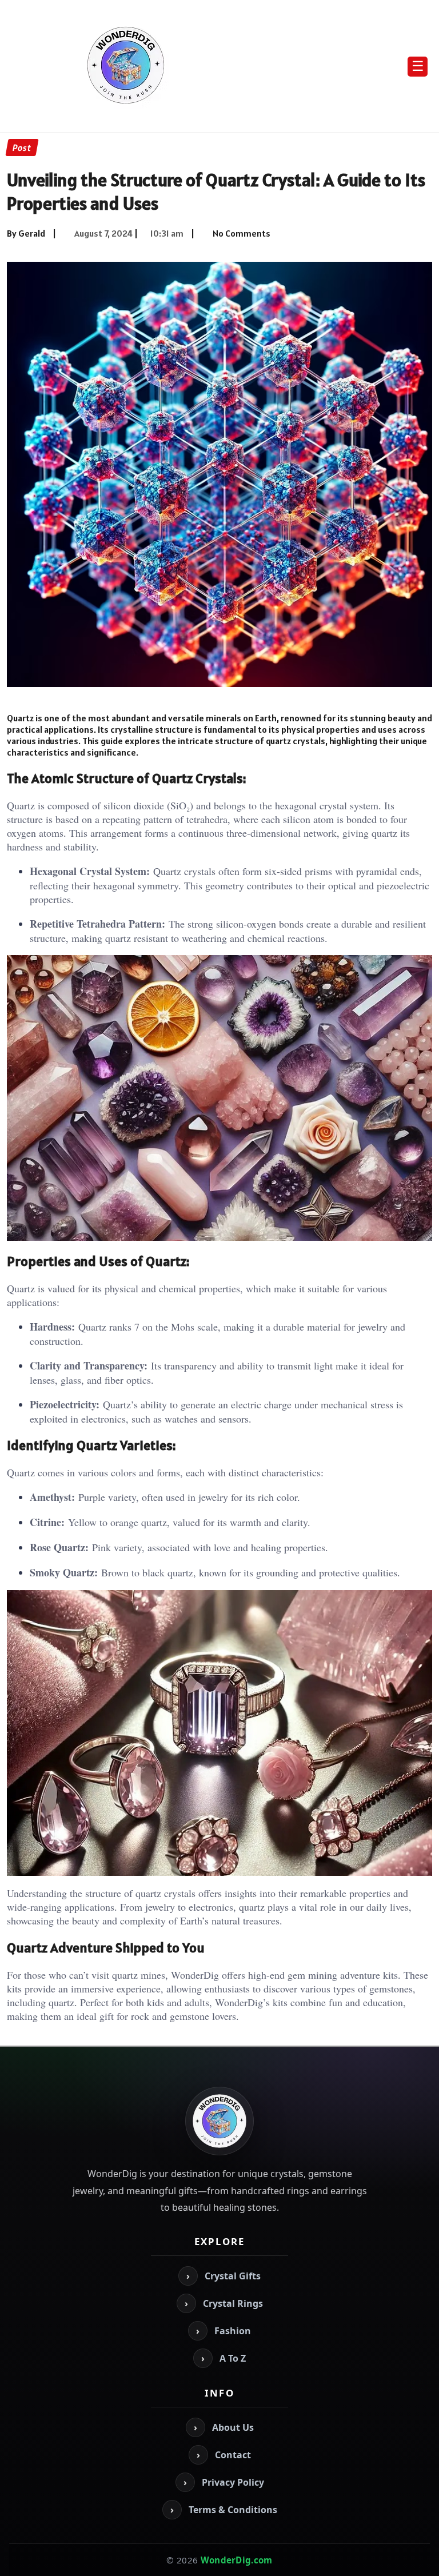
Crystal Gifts (224, 2276)
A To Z (224, 2358)
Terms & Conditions (224, 2510)
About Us (224, 2427)
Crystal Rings (224, 2303)
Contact (224, 2455)
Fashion (224, 2331)
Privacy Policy (224, 2482)
